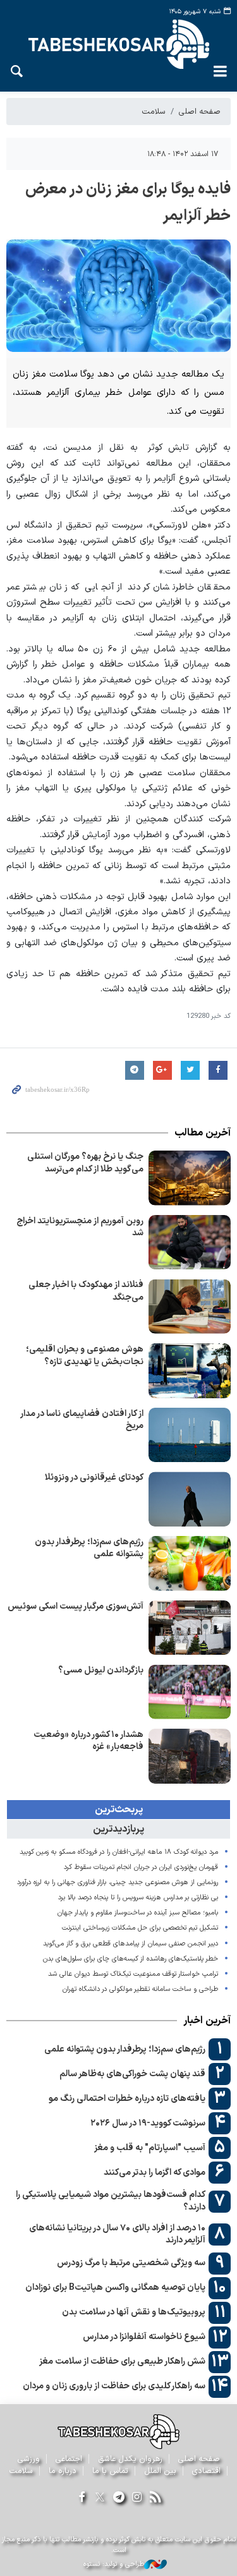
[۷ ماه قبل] (190, 1243)
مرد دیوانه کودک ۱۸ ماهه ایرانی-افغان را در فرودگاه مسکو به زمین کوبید (119, 1852)
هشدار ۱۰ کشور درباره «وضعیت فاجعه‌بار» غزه (88, 1741)
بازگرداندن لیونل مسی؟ (101, 1670)
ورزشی (29, 2459)
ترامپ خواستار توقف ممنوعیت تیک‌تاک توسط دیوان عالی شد (133, 1974)
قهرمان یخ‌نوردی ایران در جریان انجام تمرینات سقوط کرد (141, 1867)
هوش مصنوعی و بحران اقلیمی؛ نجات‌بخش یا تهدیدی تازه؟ (85, 1356)
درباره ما (63, 2471)
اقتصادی (206, 2471)
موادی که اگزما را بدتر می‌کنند (155, 2173)
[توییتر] (100, 2498)
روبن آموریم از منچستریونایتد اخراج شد (80, 1227)
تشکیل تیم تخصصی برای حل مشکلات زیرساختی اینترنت (140, 1928)
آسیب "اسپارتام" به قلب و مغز (150, 2148)
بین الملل (160, 2471)
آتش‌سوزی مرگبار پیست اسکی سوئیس (76, 1606)
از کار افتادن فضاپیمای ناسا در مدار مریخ (82, 1420)
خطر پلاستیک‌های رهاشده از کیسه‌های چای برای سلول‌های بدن (129, 1959)
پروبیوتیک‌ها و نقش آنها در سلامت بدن (134, 2312)
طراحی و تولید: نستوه (114, 2565)
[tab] (118, 1810)
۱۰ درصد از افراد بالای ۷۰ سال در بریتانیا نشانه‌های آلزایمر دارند (117, 2234)
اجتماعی (69, 2459)
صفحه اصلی (200, 112)
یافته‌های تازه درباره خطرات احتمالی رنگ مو (127, 2099)
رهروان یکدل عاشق (130, 2459)
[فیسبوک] (82, 2498)
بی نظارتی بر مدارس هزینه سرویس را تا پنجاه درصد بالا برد (138, 1898)
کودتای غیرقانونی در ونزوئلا (94, 1478)
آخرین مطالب (203, 1133)
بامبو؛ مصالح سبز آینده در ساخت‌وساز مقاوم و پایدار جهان (138, 1913)
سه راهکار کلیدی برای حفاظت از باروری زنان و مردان (114, 2386)
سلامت (154, 112)
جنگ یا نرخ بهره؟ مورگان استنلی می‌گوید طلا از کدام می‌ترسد (85, 1163)
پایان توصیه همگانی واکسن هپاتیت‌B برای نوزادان (115, 2288)
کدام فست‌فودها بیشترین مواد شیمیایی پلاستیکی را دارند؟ (111, 2201)
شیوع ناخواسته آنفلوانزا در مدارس (144, 2337)
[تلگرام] (118, 2498)
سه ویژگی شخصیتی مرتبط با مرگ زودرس (131, 2263)
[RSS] (155, 2498)
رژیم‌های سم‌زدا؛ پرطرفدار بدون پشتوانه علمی (89, 1548)
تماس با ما (110, 2471)
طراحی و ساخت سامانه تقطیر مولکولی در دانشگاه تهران (139, 1989)
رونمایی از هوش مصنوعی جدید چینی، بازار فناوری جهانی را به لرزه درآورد (118, 1883)
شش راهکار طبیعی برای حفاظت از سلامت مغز (122, 2361)
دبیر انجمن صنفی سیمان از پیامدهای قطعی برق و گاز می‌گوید (131, 1944)
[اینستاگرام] (137, 2498)
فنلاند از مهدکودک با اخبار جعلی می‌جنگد (86, 1291)
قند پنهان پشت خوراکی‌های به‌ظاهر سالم (132, 2074)
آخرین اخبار (207, 2021)
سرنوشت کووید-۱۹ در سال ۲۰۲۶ (148, 2123)
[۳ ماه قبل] (190, 1178)
